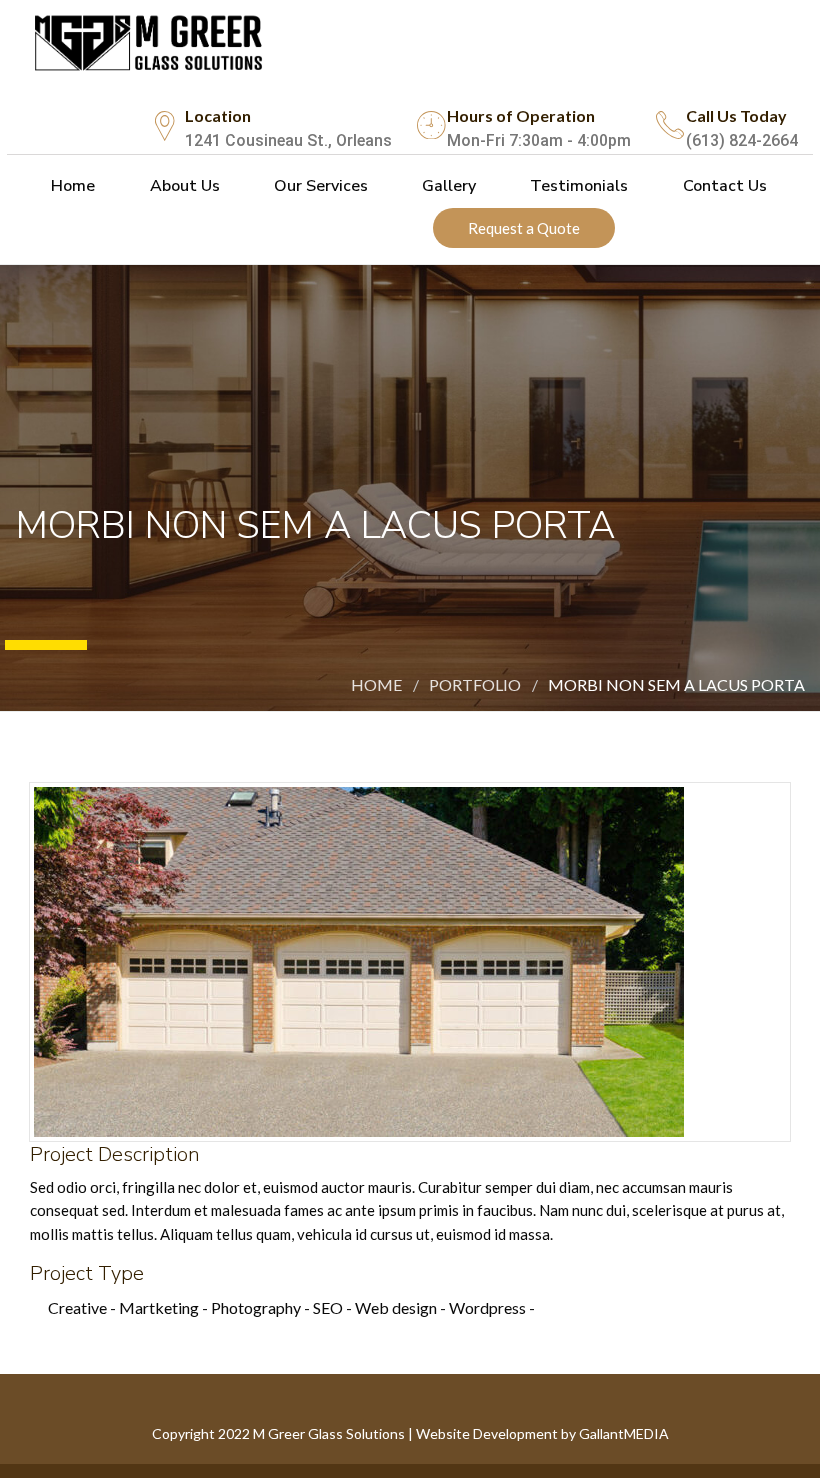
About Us (183, 186)
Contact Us (723, 186)
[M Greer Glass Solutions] (153, 38)
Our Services (319, 186)
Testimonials (577, 186)
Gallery (447, 186)
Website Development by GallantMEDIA (542, 1433)
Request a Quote (524, 228)
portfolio (475, 684)
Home (71, 186)
